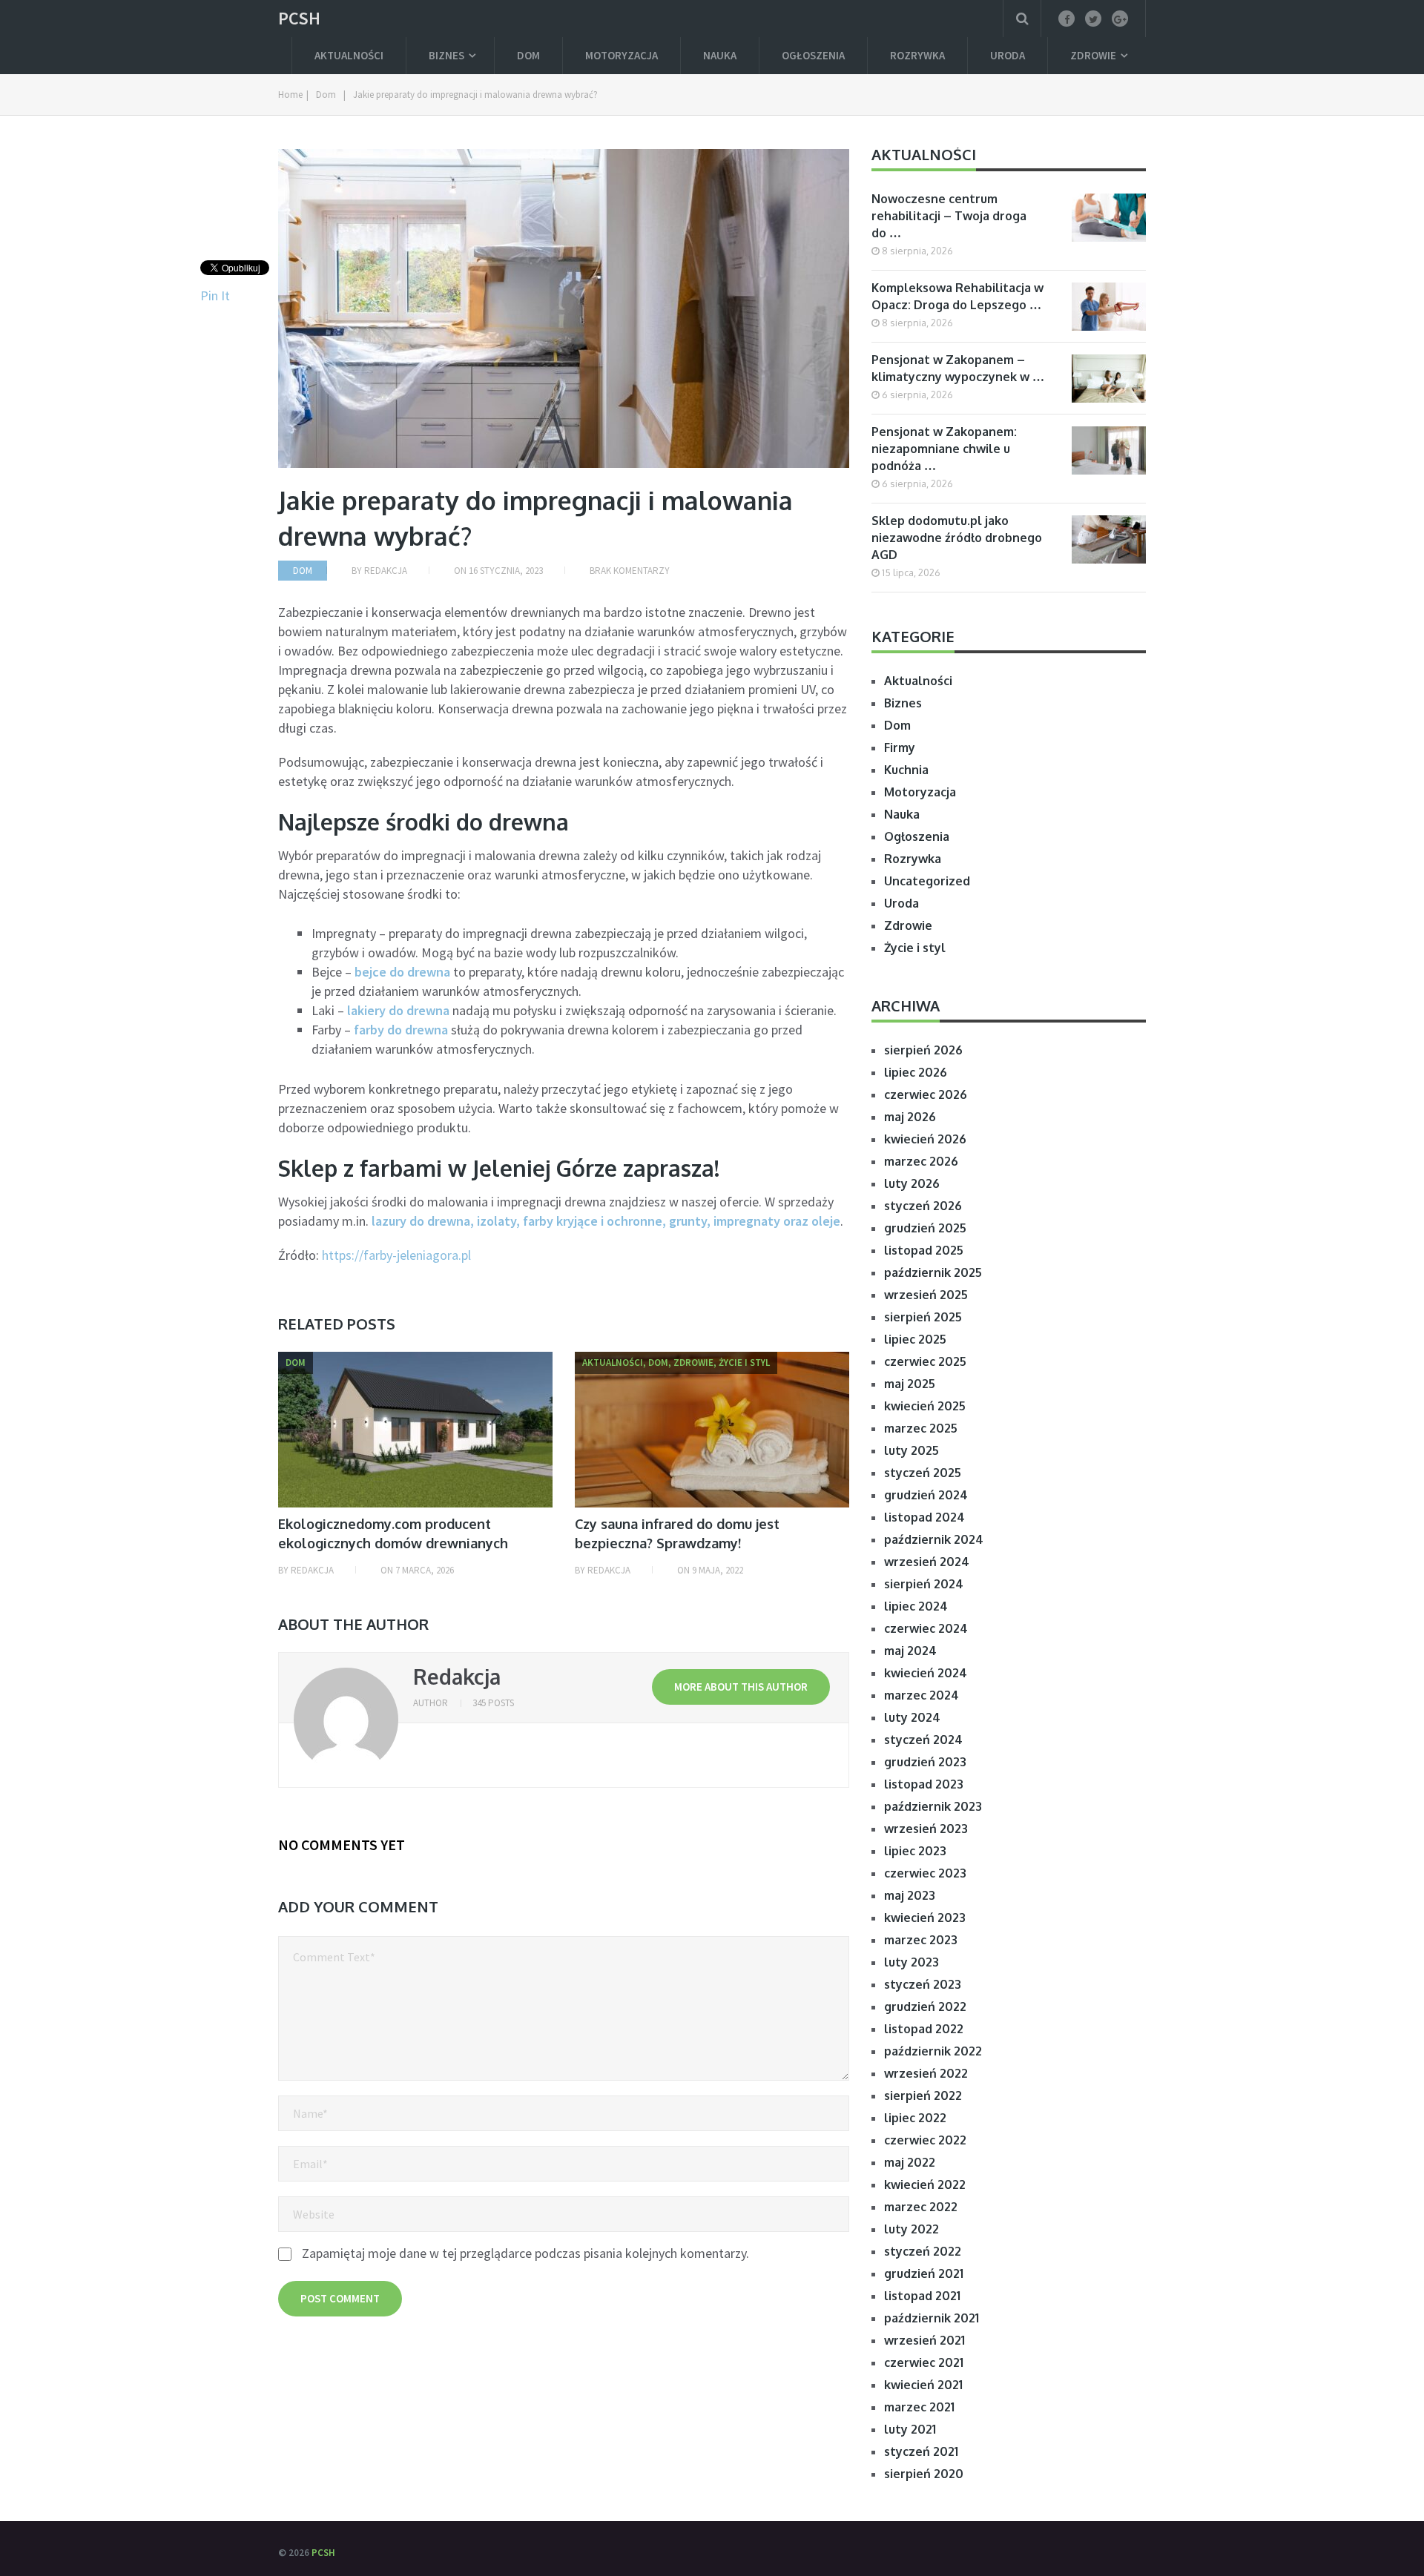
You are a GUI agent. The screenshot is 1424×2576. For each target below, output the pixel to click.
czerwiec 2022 (925, 2140)
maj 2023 (910, 1895)
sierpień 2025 (923, 1317)
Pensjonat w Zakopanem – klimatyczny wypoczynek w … (958, 368)
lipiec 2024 (916, 1606)
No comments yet (342, 1845)
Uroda (1008, 55)
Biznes (446, 55)
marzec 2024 (922, 1695)
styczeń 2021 (921, 2451)
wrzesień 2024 (927, 1562)
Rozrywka (917, 55)
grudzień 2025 (925, 1228)
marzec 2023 (921, 1940)
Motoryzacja (622, 55)
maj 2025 (910, 1384)
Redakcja (386, 571)
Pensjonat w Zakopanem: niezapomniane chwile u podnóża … (944, 449)
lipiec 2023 (915, 1851)
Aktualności (349, 55)
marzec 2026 (921, 1161)
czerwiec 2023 (925, 1873)
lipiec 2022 (915, 2118)
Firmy (900, 747)
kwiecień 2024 (926, 1673)
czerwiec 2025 (925, 1361)
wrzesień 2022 (926, 2073)
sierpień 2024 (924, 1584)
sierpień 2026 (923, 1050)
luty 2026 (912, 1183)
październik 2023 (933, 1806)
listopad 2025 (924, 1250)
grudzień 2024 (926, 1495)
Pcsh (299, 19)
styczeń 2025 (923, 1473)
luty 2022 (912, 2229)
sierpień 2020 (924, 2474)
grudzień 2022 (925, 2007)
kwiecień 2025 (925, 1406)
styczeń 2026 (923, 1206)
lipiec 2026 (916, 1072)
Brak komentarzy (630, 571)
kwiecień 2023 (925, 1918)
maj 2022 (910, 2162)
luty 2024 (912, 1717)
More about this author (741, 1687)
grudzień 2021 (924, 2273)
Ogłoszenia (813, 55)
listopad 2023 (924, 1784)
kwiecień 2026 (925, 1139)
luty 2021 (910, 2429)
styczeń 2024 (923, 1740)
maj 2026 (910, 1117)
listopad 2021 (922, 2296)
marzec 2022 (921, 2207)
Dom (528, 55)
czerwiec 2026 (926, 1094)
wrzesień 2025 (926, 1295)
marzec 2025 (921, 1428)
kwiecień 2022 (925, 2184)
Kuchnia (906, 770)
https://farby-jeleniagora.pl (396, 1255)
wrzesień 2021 (924, 2340)
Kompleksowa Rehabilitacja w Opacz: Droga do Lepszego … (957, 296)
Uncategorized (927, 881)
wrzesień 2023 (926, 1829)
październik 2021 (932, 2318)
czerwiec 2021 (924, 2362)
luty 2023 (912, 1962)
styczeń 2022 (923, 2251)
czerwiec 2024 (926, 1628)
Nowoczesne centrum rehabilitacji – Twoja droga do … (949, 216)
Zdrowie (1093, 55)
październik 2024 (934, 1539)
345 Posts (493, 1703)
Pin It (215, 295)
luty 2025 (912, 1450)
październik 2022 (933, 2051)
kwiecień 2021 (923, 2385)
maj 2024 (910, 1651)
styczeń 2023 (923, 1984)
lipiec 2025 (915, 1339)
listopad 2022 (924, 2029)
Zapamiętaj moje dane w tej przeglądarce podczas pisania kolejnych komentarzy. (525, 2253)
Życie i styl (915, 948)
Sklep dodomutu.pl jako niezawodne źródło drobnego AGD (957, 538)
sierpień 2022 (923, 2096)
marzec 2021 (919, 2407)
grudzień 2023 (925, 1762)
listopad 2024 (924, 1517)
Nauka (720, 55)
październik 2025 (933, 1272)
